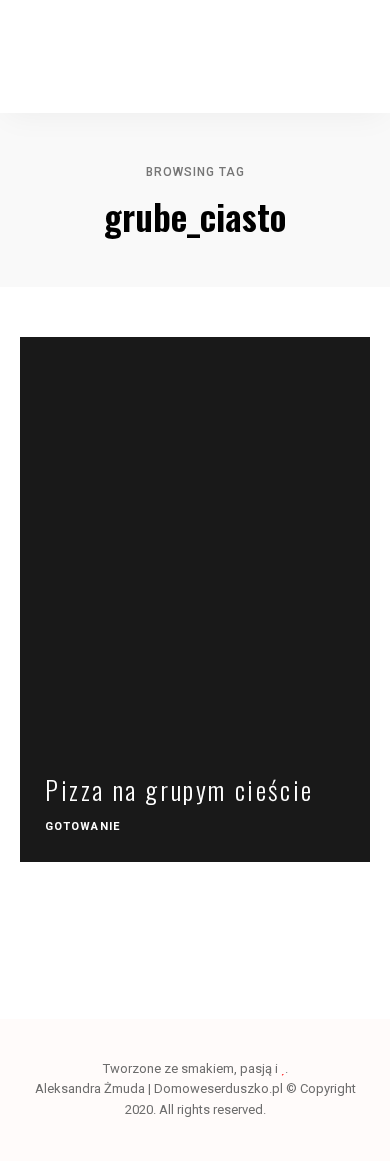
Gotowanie (82, 826)
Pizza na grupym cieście (179, 789)
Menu (355, 57)
